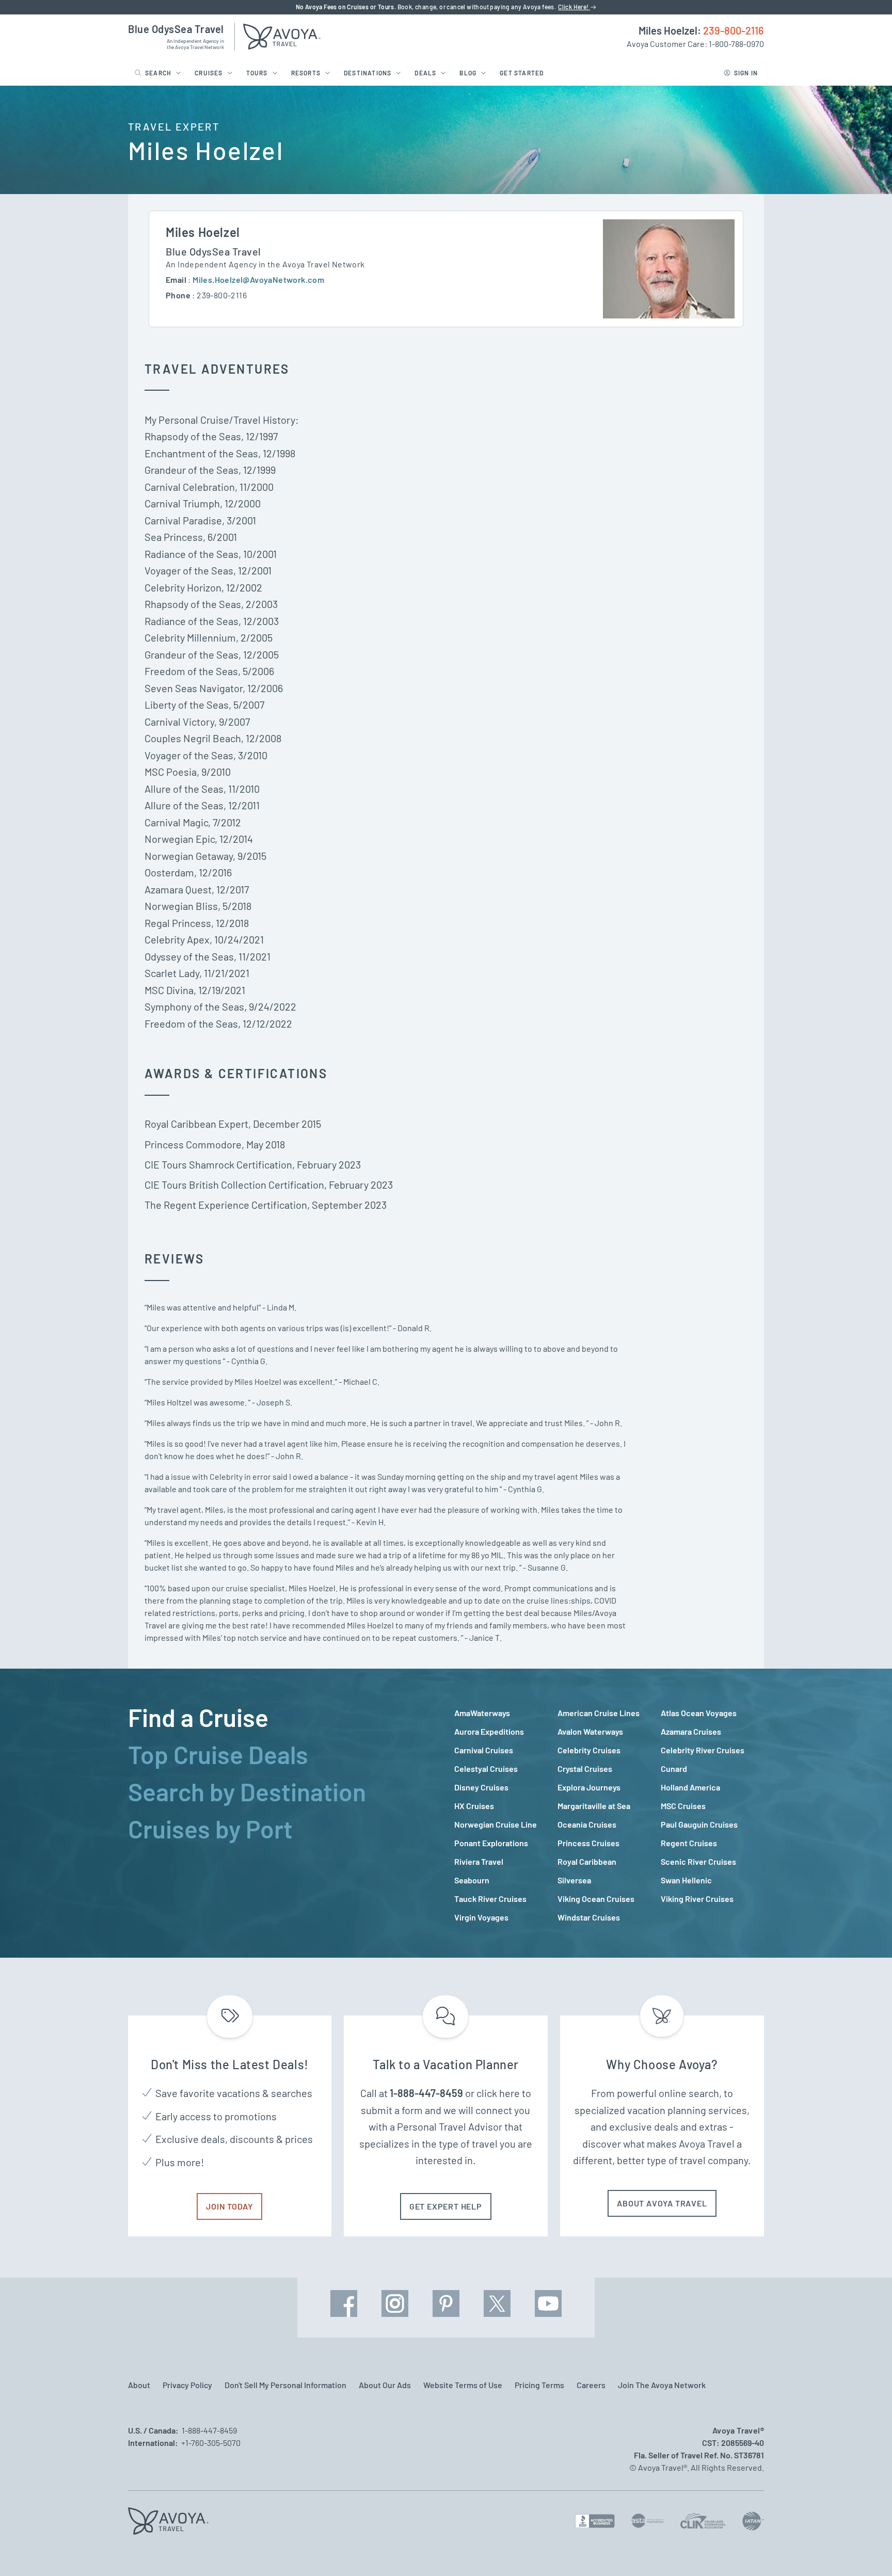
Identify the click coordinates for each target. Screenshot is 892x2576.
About (139, 2385)
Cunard (674, 1769)
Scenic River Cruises (698, 1861)
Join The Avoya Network (662, 2385)
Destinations (368, 73)
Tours (257, 73)
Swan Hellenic (686, 1880)
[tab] (283, 1717)
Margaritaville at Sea (594, 1806)
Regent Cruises (689, 1843)
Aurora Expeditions (489, 1731)
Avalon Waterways (590, 1731)
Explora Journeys (589, 1787)
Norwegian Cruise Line (496, 1824)
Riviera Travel (479, 1861)
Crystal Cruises (585, 1769)
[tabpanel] (609, 1815)
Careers (591, 2385)
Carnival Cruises (484, 1750)
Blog (468, 73)
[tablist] (283, 1813)
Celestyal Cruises (486, 1769)
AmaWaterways (482, 1713)
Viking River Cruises (697, 1899)
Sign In (746, 73)
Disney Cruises (481, 1787)
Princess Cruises (588, 1843)
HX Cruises (474, 1806)
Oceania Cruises (587, 1824)
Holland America (690, 1787)
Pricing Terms (539, 2385)
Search (158, 73)
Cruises (209, 73)
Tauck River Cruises (490, 1899)
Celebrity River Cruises (703, 1750)
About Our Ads (385, 2385)
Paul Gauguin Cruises (699, 1824)
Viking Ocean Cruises (596, 1899)
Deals (425, 73)
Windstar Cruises (589, 1917)
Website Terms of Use (463, 2385)
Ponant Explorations (491, 1843)
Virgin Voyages (481, 1917)
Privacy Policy (187, 2385)
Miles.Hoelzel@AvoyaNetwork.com (258, 279)
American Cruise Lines (599, 1713)
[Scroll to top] (865, 2550)
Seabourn (472, 1880)
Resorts (306, 73)
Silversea (574, 1880)
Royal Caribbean (587, 1861)
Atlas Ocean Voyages (699, 1713)
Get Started (522, 73)
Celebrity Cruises (589, 1750)
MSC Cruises (683, 1806)
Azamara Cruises (691, 1731)
